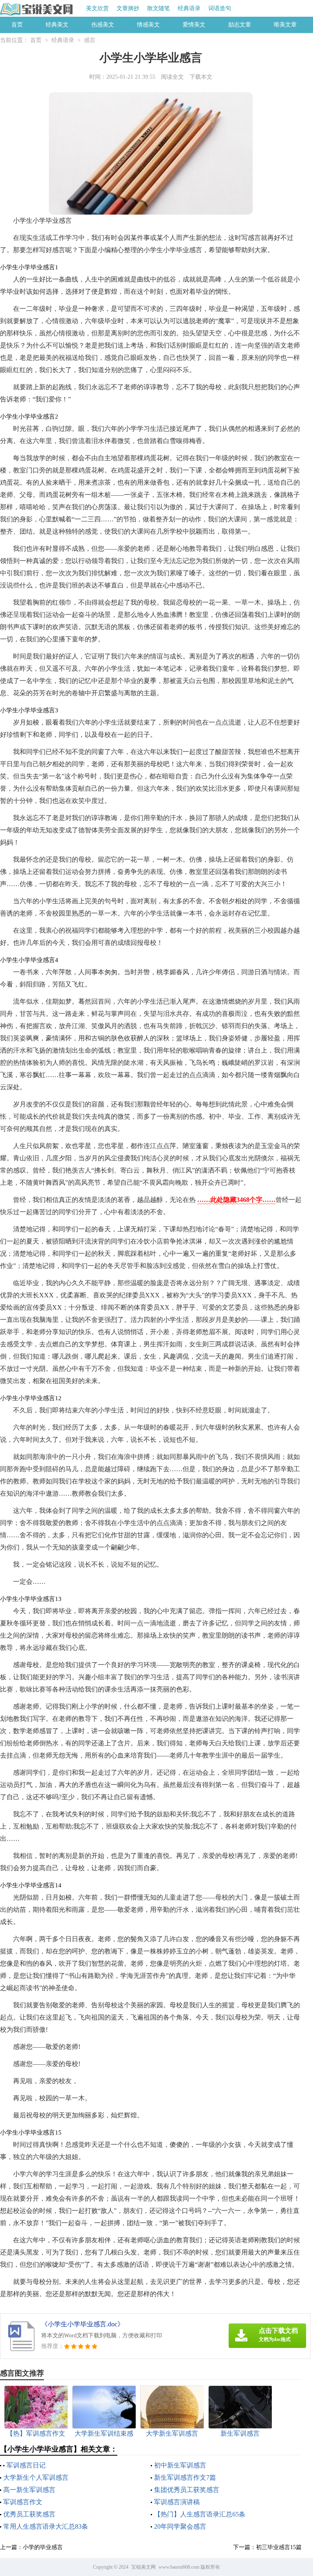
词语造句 (220, 8)
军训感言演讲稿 (177, 2502)
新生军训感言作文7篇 (185, 2477)
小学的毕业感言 (43, 2547)
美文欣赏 (97, 8)
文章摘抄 (128, 8)
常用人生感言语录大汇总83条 (46, 2526)
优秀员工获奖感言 (29, 2514)
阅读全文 (172, 77)
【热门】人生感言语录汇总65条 (200, 2514)
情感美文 (148, 25)
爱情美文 (194, 25)
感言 (90, 40)
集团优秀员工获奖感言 (187, 2490)
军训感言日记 (26, 2465)
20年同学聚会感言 (180, 2526)
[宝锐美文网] (37, 9)
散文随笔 (159, 8)
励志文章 (240, 25)
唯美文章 (285, 25)
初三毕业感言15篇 (279, 2547)
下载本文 (201, 77)
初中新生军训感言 (180, 2465)
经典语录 (189, 8)
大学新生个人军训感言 (36, 2477)
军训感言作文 (23, 2502)
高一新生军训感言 (29, 2490)
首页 (17, 25)
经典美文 (57, 25)
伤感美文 (103, 25)
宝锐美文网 (143, 2567)
